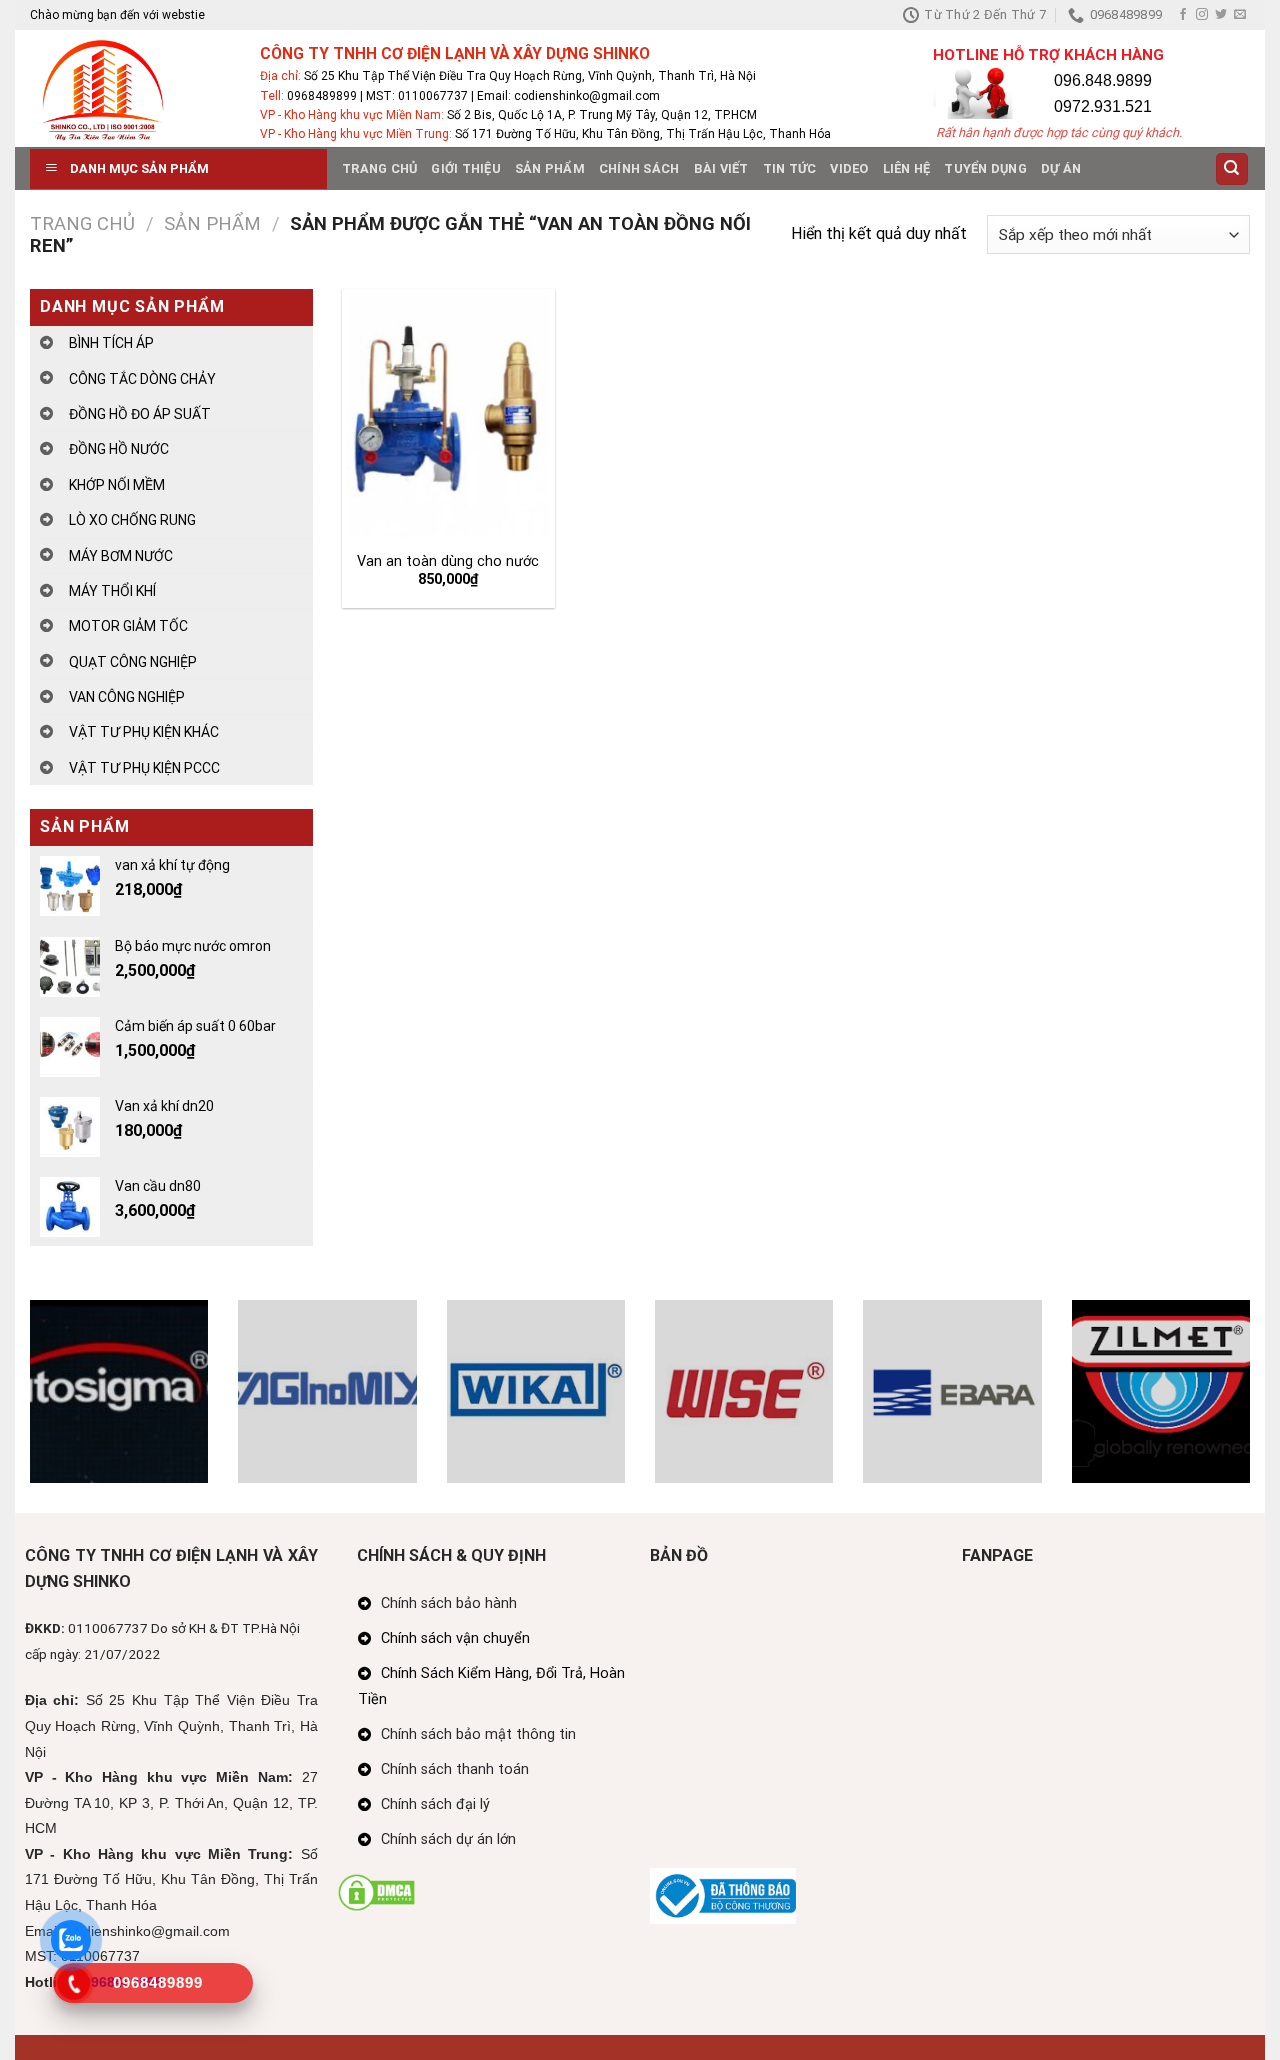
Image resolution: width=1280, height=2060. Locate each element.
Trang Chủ (379, 168)
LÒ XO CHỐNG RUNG (132, 520)
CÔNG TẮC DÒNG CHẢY (142, 379)
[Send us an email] (1240, 15)
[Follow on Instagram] (1202, 15)
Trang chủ (82, 223)
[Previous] (26, 1404)
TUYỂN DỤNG (985, 168)
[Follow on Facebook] (1183, 15)
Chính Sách (639, 168)
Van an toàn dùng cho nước (448, 561)
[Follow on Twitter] (1221, 15)
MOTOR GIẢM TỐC (128, 626)
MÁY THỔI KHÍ (112, 591)
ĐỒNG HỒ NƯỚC (119, 449)
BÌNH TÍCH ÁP (111, 343)
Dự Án (1061, 168)
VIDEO (849, 168)
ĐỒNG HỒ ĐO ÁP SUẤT (140, 414)
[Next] (1254, 1404)
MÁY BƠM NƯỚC (121, 556)
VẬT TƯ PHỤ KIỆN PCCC (144, 768)
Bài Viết (721, 168)
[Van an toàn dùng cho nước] (448, 415)
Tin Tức (790, 168)
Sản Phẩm (550, 168)
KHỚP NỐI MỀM (117, 485)
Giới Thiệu (466, 168)
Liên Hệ (907, 168)
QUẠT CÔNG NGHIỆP (133, 662)
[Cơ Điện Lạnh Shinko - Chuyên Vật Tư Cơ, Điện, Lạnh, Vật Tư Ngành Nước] (130, 88)
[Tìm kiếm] (1232, 169)
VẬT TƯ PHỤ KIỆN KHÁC (144, 732)
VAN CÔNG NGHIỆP (127, 697)
